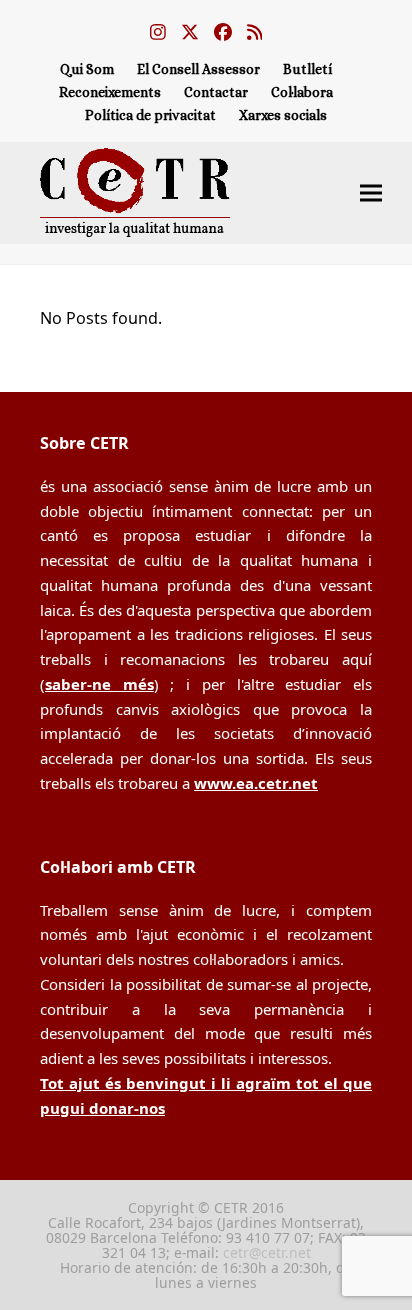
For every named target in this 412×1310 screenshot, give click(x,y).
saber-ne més (99, 684)
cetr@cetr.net (267, 1252)
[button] (371, 192)
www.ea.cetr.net (256, 783)
